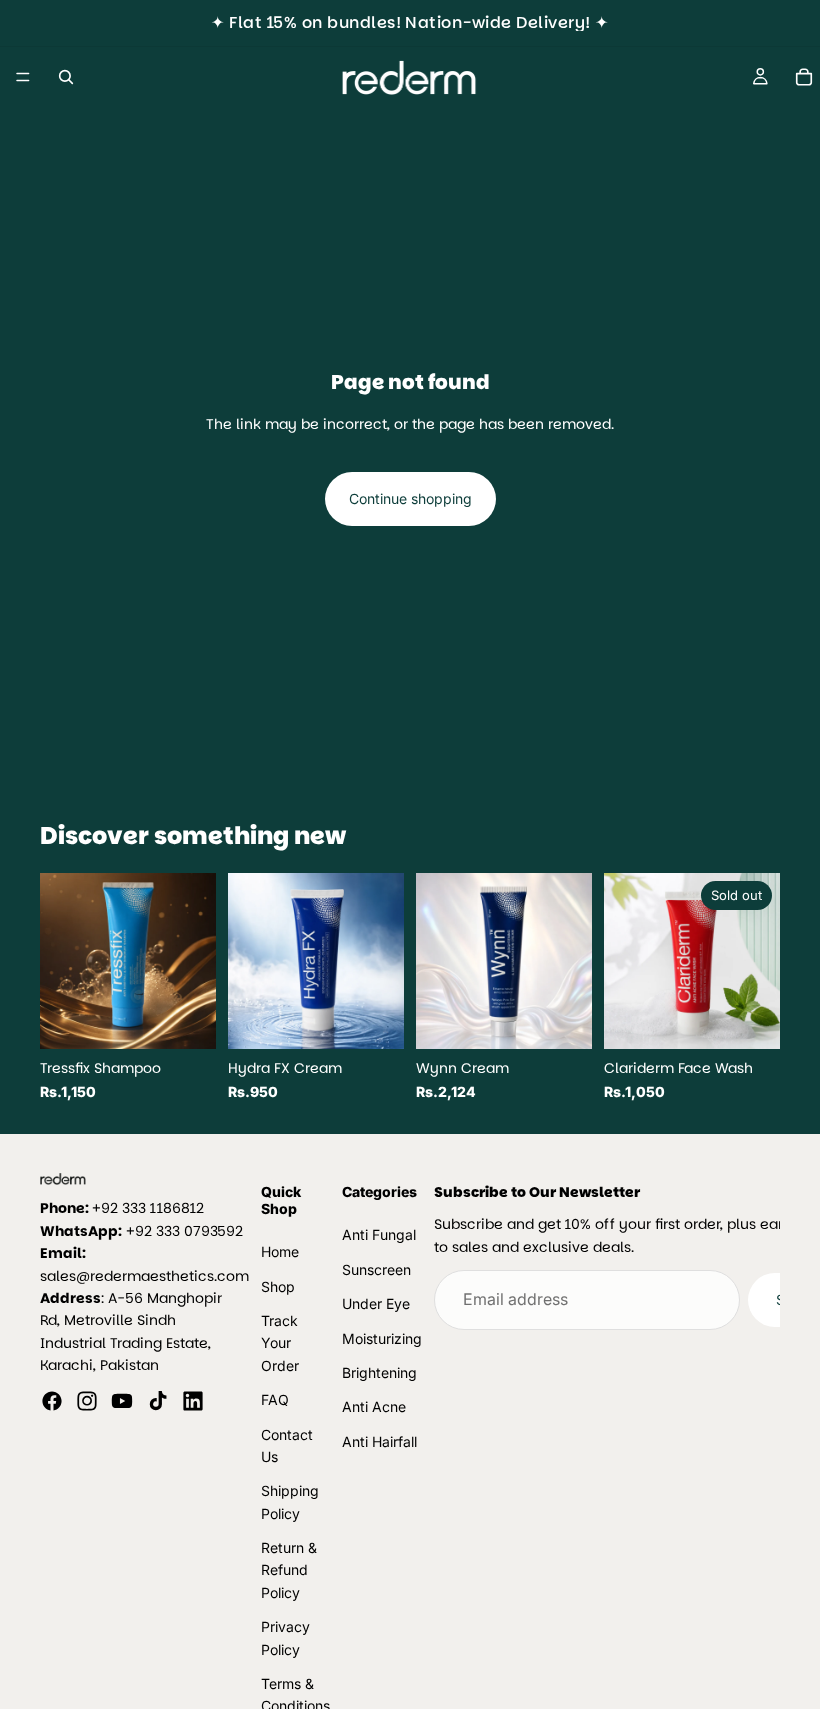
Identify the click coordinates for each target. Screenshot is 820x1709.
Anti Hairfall (379, 1441)
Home (280, 1251)
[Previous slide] (62, 961)
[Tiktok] (158, 1401)
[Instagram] (87, 1401)
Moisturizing (382, 1338)
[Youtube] (122, 1401)
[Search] (66, 77)
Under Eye (376, 1303)
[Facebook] (52, 1401)
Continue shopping (410, 498)
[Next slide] (194, 961)
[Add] (185, 1019)
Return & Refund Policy (289, 1570)
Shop (278, 1286)
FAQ (275, 1399)
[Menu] (23, 77)
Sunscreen (376, 1269)
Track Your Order (280, 1343)
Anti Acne (374, 1406)
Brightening (379, 1372)
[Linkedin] (193, 1401)
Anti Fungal (379, 1235)
